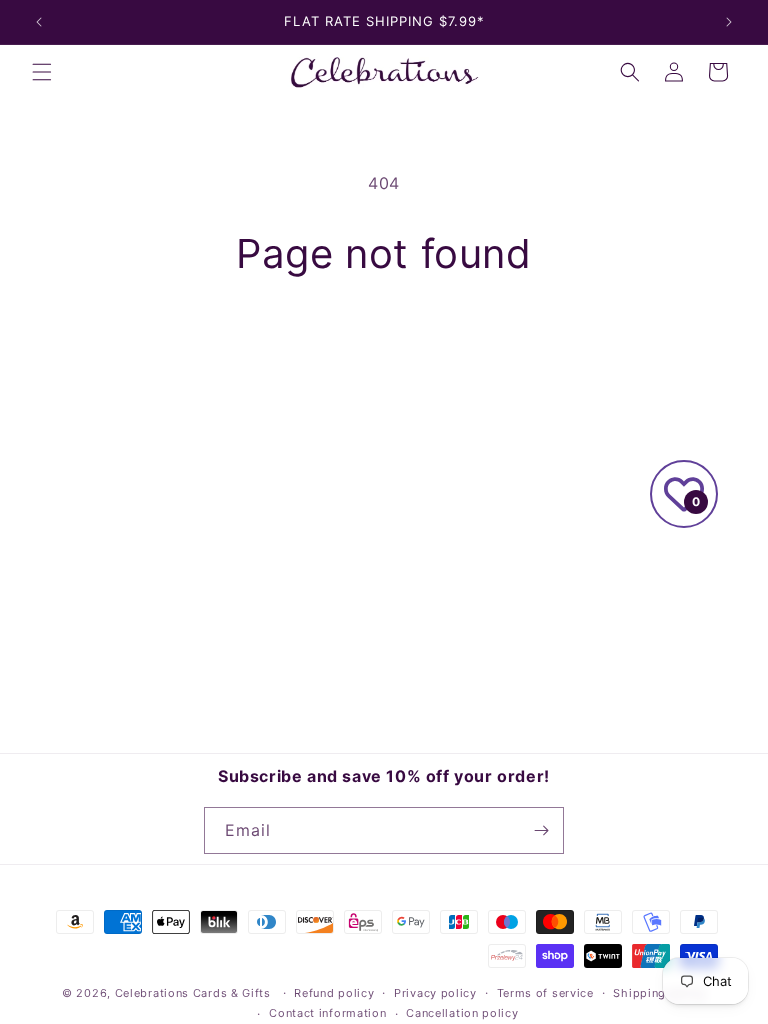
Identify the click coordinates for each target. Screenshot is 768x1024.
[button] (42, 72)
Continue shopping (384, 343)
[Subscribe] (541, 830)
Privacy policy (435, 993)
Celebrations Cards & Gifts (193, 993)
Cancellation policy (462, 1013)
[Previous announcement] (39, 22)
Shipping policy (659, 993)
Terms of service (545, 993)
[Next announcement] (729, 22)
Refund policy (334, 993)
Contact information (327, 1013)
